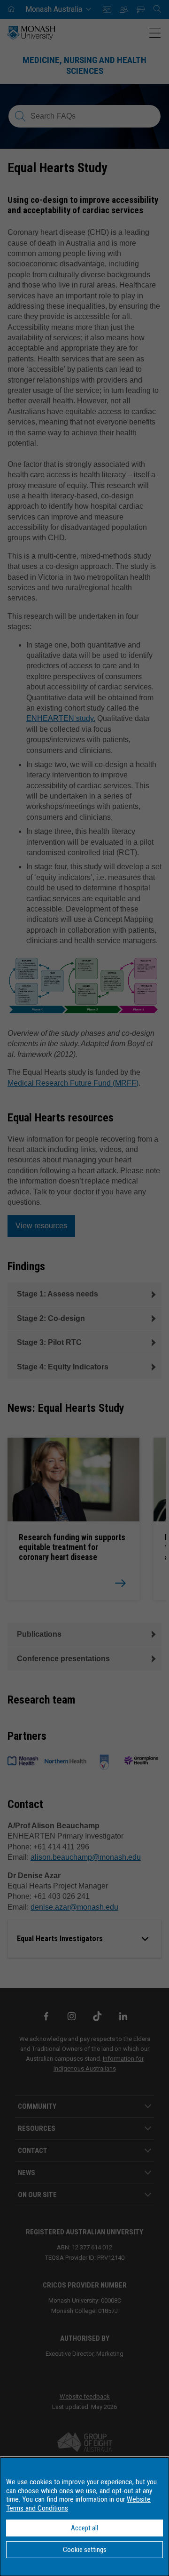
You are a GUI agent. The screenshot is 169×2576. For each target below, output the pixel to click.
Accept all (84, 2528)
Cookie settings (85, 2550)
